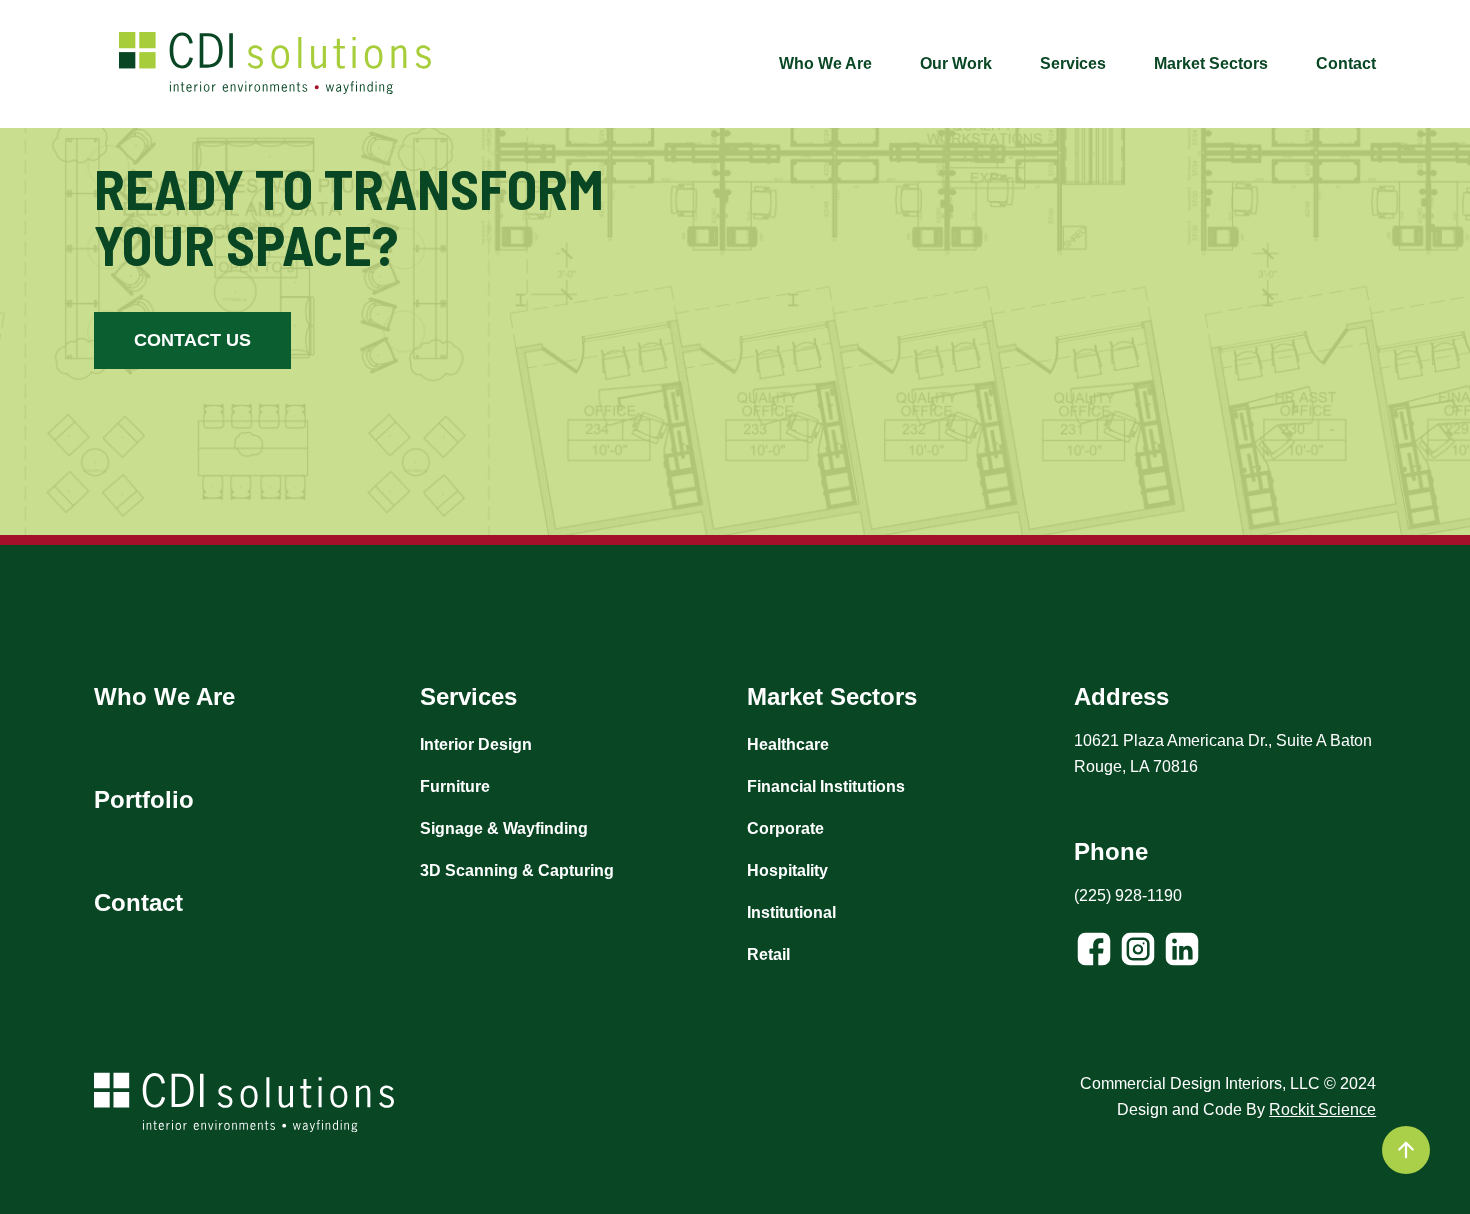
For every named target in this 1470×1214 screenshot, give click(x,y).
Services (1073, 63)
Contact (1346, 63)
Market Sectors (1211, 63)
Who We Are (825, 63)
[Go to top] (1406, 1150)
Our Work (956, 63)
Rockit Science (1322, 1109)
